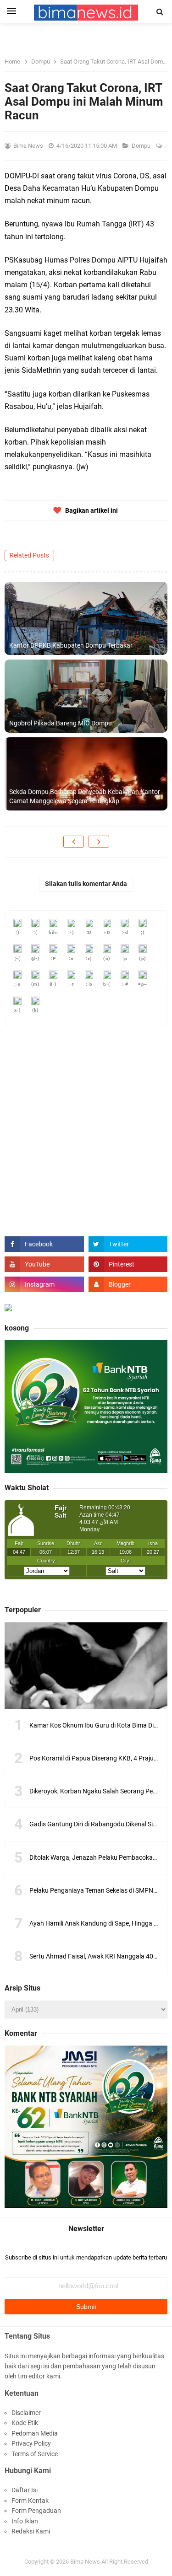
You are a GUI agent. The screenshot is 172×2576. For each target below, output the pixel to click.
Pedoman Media (35, 2433)
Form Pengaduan (36, 2511)
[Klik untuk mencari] (160, 12)
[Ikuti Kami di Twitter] (128, 1244)
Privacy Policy (31, 2443)
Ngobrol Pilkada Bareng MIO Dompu (61, 723)
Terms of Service (35, 2454)
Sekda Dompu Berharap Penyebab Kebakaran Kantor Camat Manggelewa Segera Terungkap (85, 796)
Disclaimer (26, 2413)
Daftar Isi (25, 2490)
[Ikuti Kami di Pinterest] (128, 1264)
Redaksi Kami (31, 2531)
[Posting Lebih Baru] (74, 842)
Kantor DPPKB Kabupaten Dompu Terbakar (71, 645)
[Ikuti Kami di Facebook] (44, 1244)
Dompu (142, 146)
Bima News (85, 2562)
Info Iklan (25, 2521)
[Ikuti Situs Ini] (128, 1284)
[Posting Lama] (99, 842)
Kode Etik (25, 2423)
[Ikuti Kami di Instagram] (44, 1284)
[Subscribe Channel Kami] (44, 1264)
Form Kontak (30, 2501)
